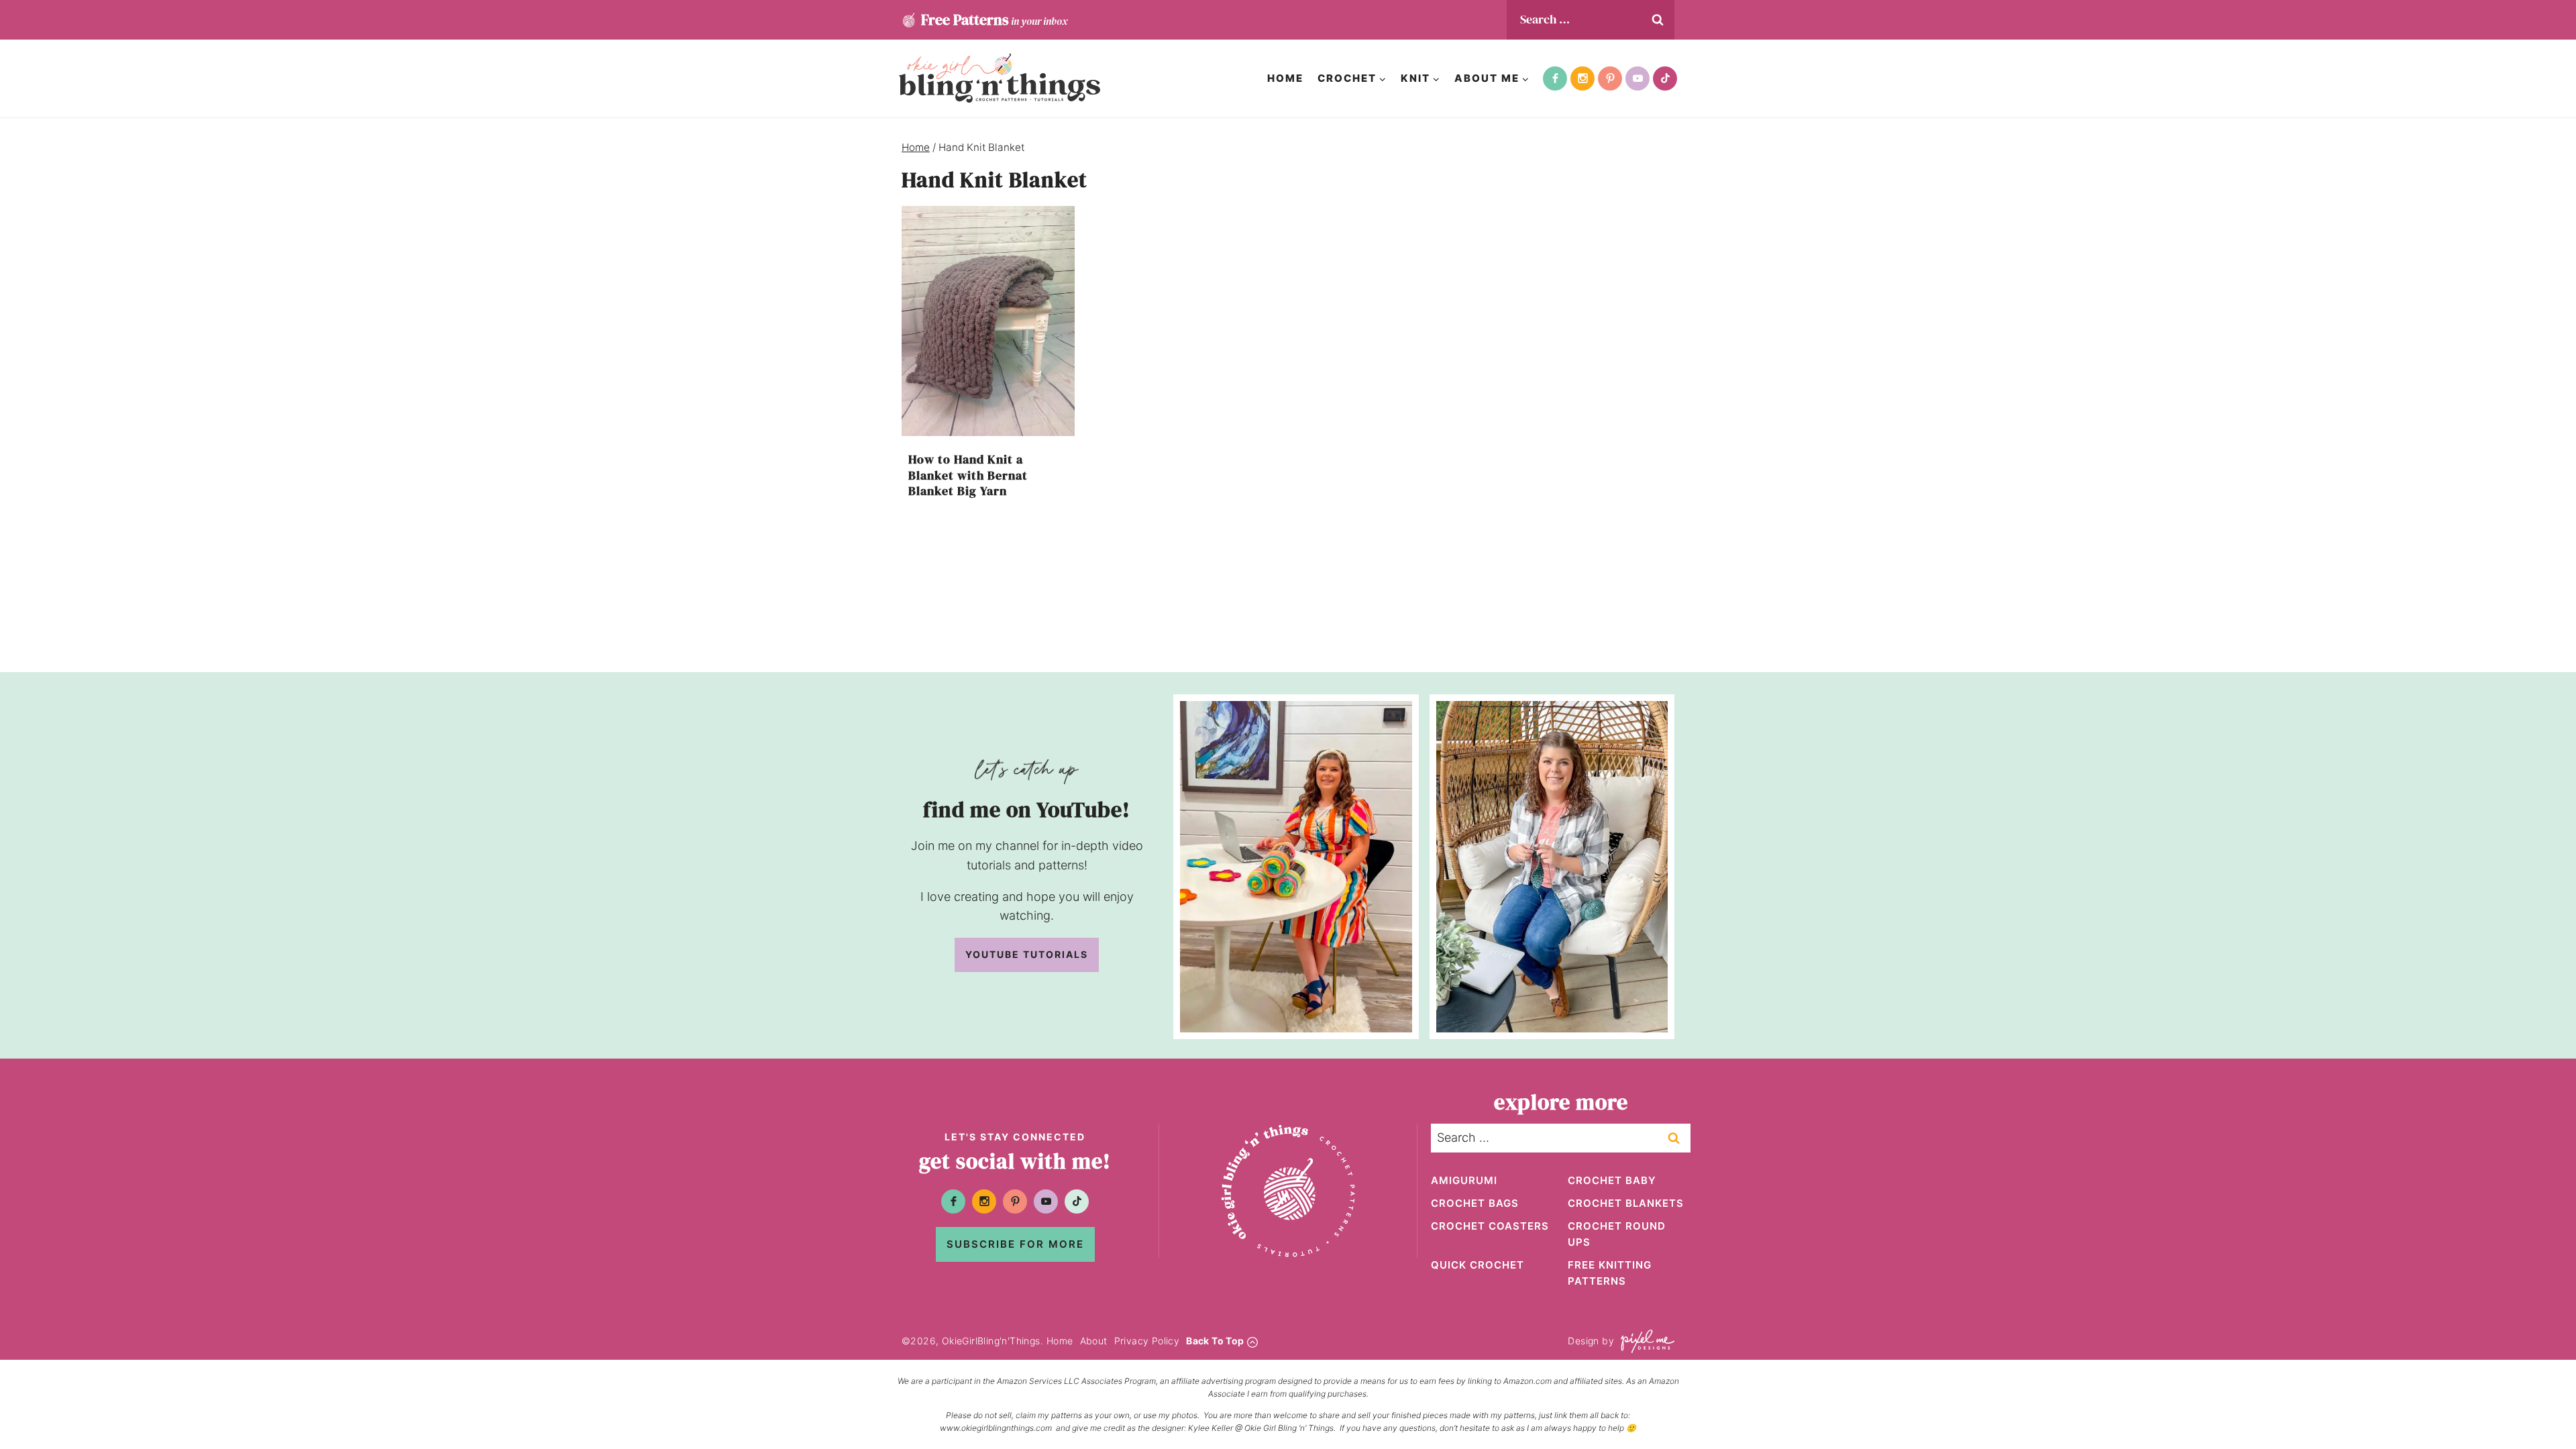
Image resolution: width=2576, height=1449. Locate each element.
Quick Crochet (1478, 1265)
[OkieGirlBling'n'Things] (1000, 78)
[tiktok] (1665, 78)
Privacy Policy (1147, 1341)
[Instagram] (1582, 78)
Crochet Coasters (1490, 1226)
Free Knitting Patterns (1610, 1273)
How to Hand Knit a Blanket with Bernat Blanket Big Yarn (968, 475)
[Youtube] (1638, 78)
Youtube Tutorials (1027, 954)
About (1094, 1341)
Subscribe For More (1015, 1244)
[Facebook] (1555, 78)
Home (1285, 78)
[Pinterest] (1610, 78)
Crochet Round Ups (1617, 1234)
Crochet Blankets (1626, 1203)
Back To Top (1215, 1341)
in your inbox (994, 19)
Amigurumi (1464, 1180)
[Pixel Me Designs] (1644, 1341)
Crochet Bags (1475, 1203)
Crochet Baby (1612, 1180)
